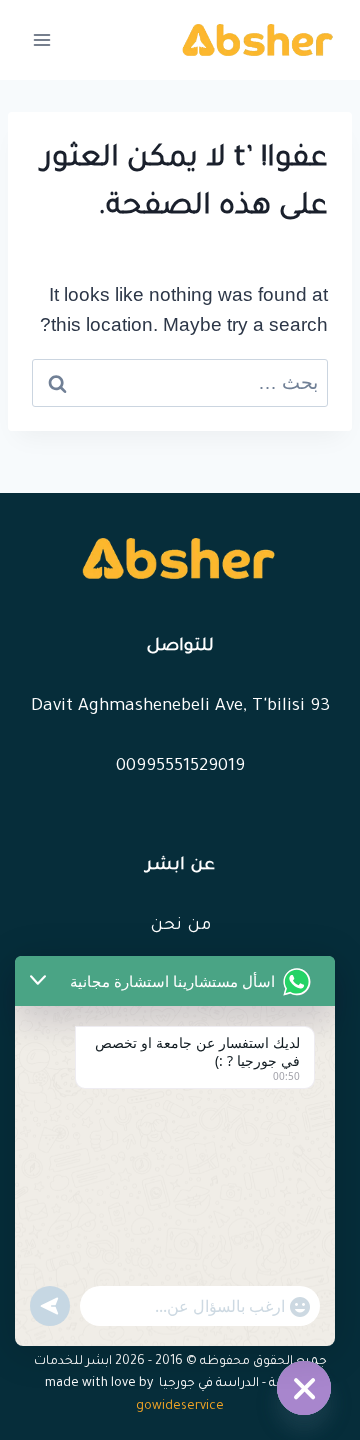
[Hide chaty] (304, 1388)
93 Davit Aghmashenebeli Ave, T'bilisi (180, 707)
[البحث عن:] (180, 382)
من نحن (180, 926)
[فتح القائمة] (42, 39)
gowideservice (180, 1407)
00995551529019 (180, 767)
